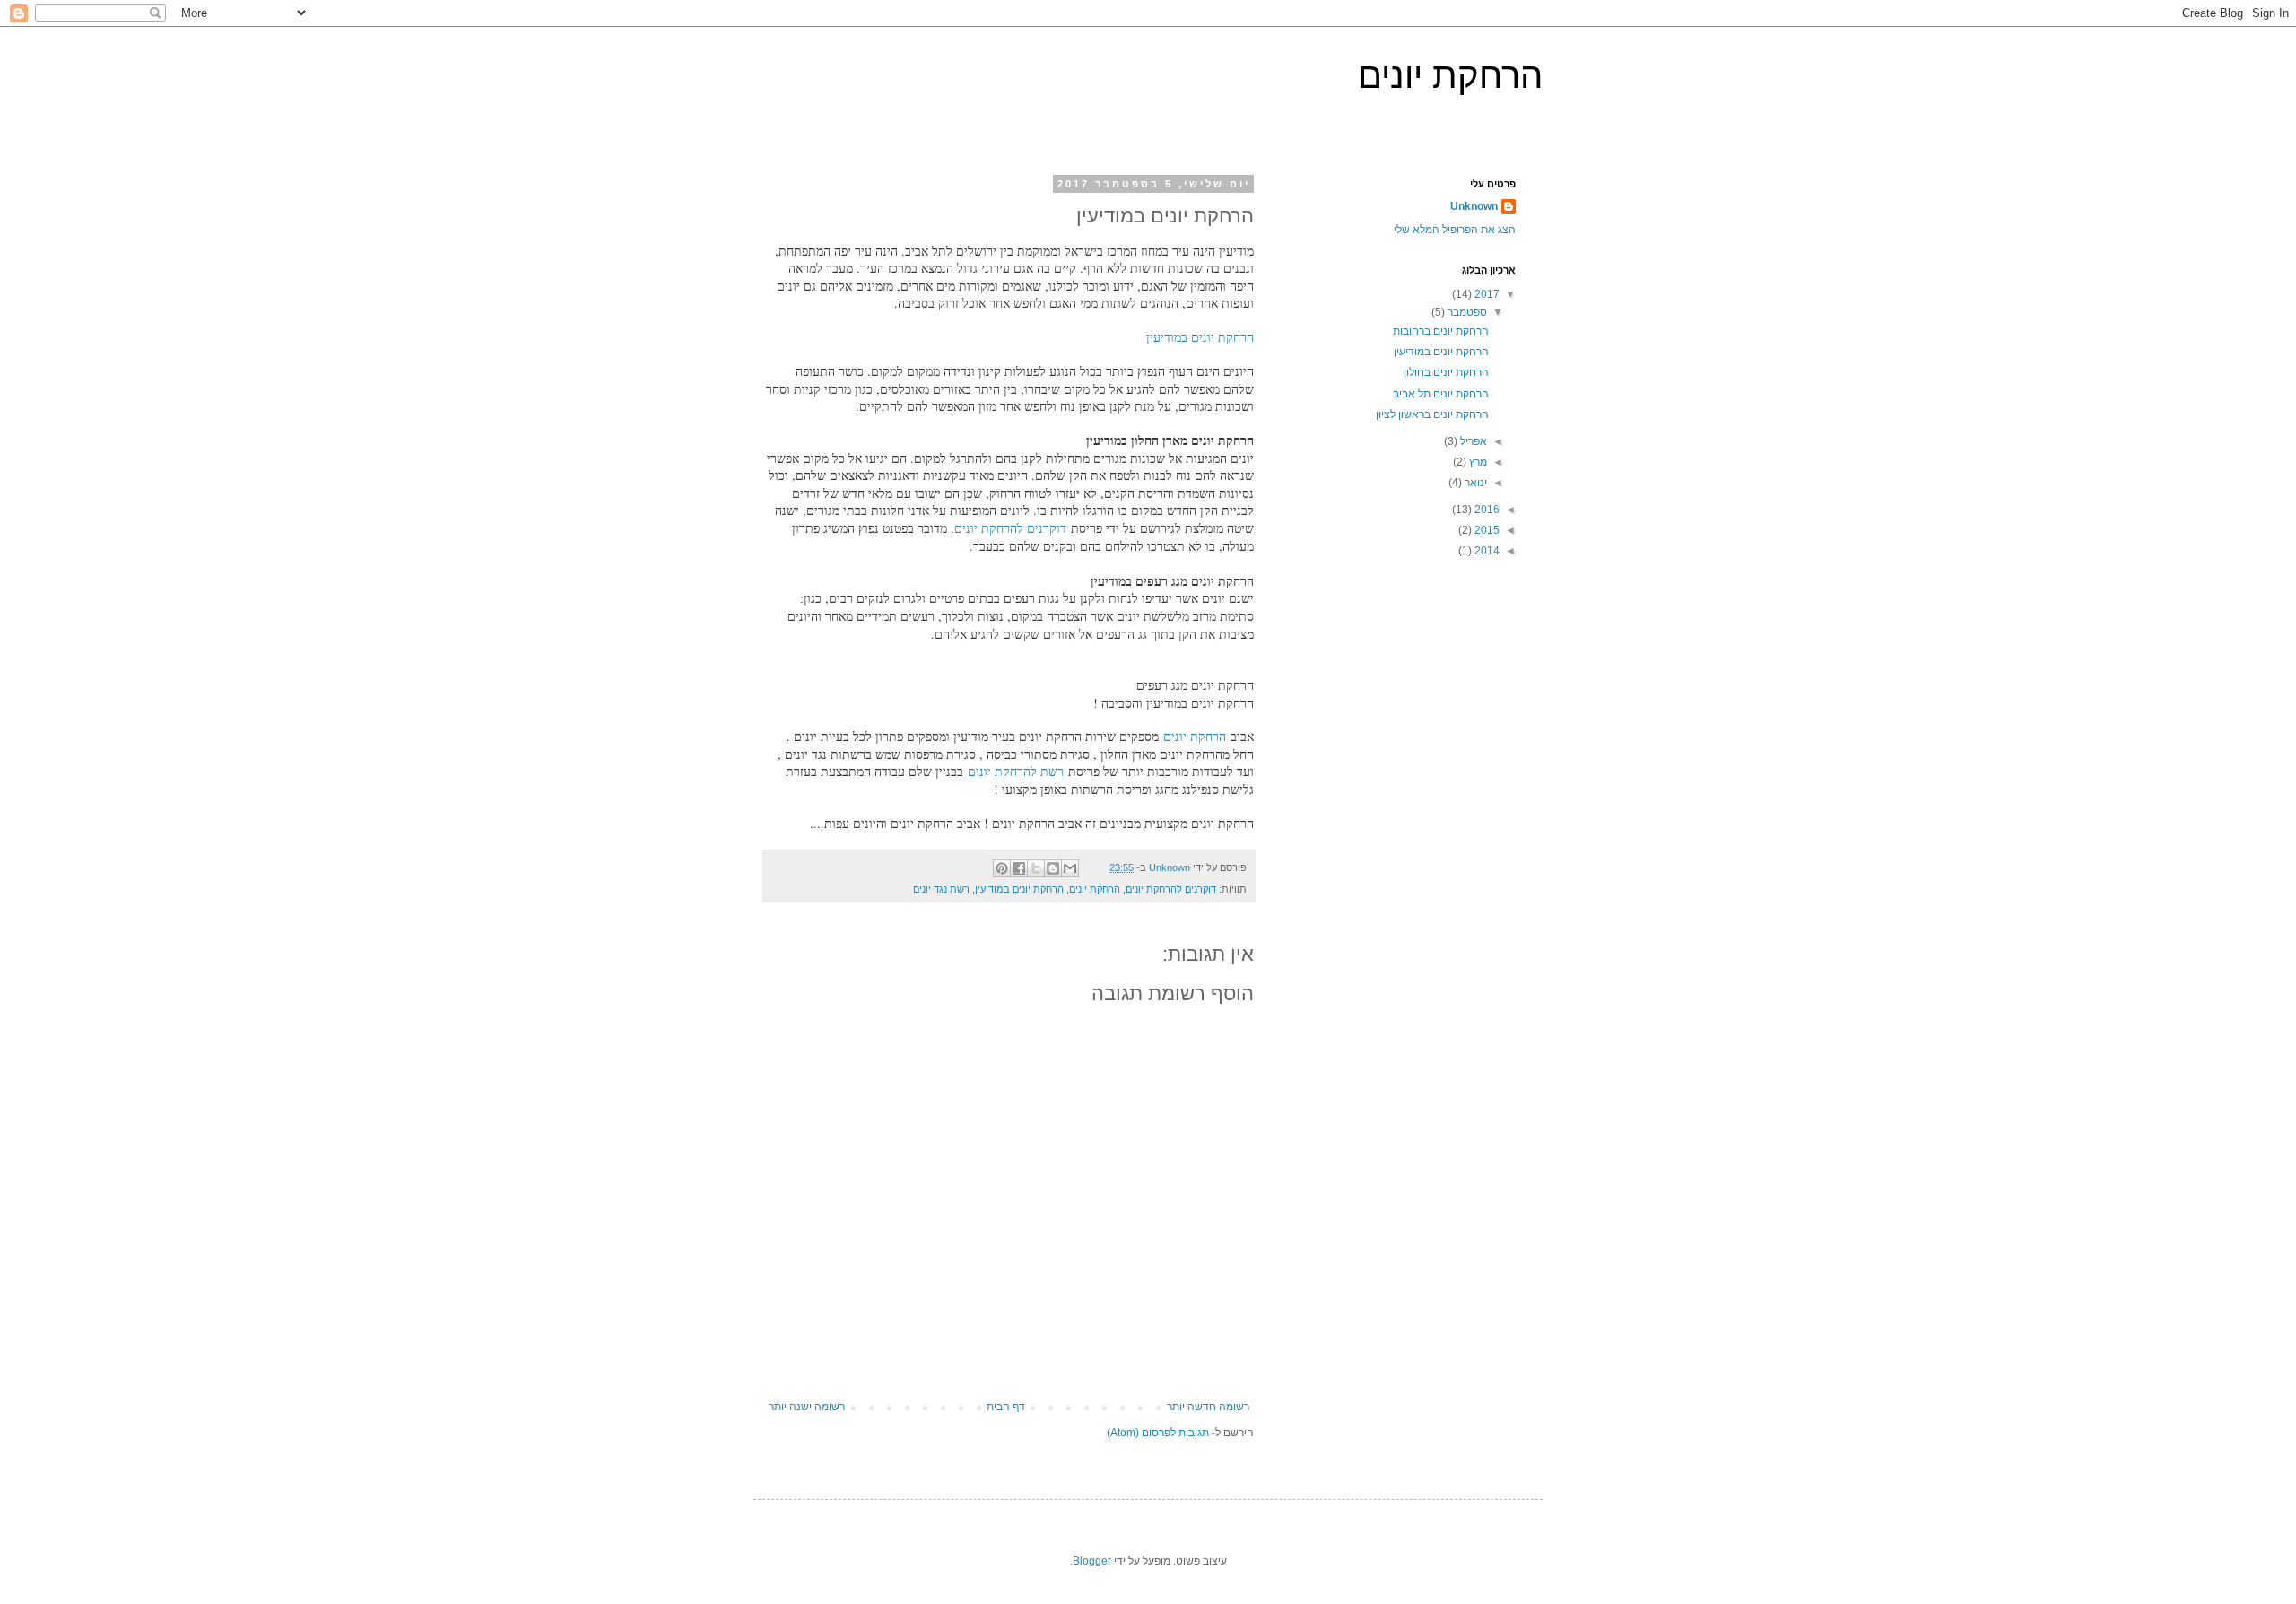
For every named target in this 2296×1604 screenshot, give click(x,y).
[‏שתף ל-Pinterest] (1002, 868)
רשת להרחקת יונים (1016, 771)
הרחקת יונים (1450, 75)
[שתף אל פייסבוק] (1019, 868)
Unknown (1474, 206)
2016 (1486, 510)
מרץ (1477, 462)
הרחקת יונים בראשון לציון (1432, 414)
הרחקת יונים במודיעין (1200, 337)
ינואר (1474, 483)
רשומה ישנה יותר (807, 1407)
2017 (1486, 294)
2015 (1486, 530)
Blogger (1092, 1561)
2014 (1486, 551)
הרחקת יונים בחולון (1446, 372)
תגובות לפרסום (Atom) (1158, 1433)
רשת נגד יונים (941, 889)
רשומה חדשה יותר (1208, 1407)
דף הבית (1006, 1407)
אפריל (1472, 441)
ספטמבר (1466, 312)
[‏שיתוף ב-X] (1036, 868)
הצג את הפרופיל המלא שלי (1455, 230)
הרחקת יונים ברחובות (1441, 331)
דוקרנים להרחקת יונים (1010, 528)
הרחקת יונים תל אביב (1441, 394)
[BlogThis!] (1053, 868)
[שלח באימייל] (1070, 868)
